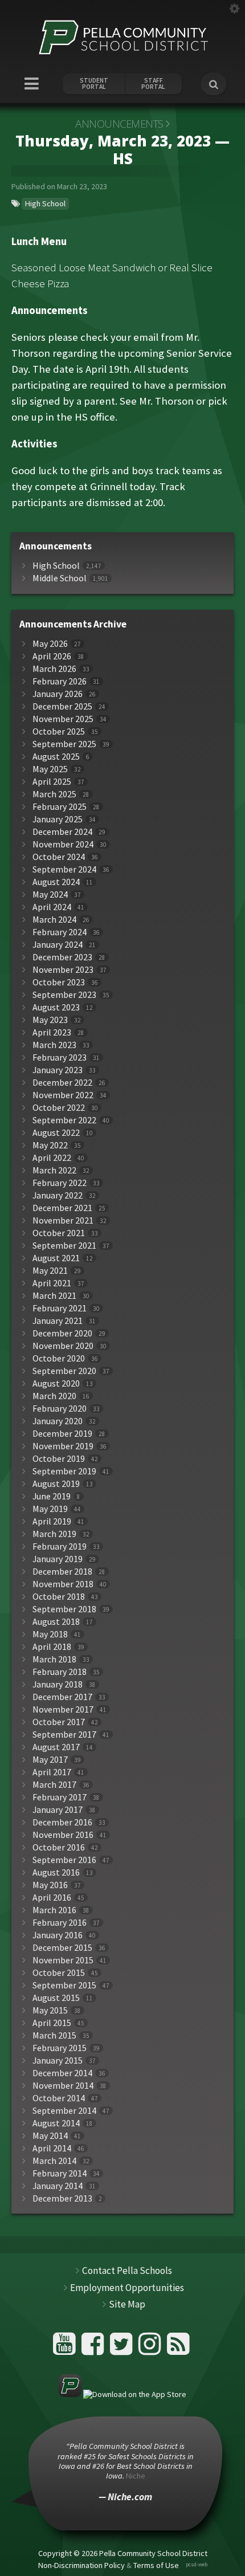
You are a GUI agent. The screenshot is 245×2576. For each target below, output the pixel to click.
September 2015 (64, 1985)
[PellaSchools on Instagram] (151, 2348)
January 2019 (58, 1559)
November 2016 (63, 1835)
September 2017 (64, 1735)
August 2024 (56, 882)
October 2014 (59, 2098)
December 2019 (62, 1434)
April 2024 (52, 907)
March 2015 (54, 2035)
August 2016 (56, 1872)
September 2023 (64, 995)
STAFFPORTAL (153, 84)
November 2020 (63, 1346)
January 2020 (58, 1421)
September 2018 (64, 1609)
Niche (136, 2476)
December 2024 (62, 832)
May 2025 (50, 769)
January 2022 (58, 1195)
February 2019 (60, 1546)
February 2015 (60, 2048)
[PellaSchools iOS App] (122, 2394)
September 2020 (64, 1371)
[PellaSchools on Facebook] (94, 2348)
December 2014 (62, 2073)
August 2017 (56, 1747)
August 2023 (56, 1007)
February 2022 (60, 1183)
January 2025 (58, 819)
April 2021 (52, 1283)
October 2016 (59, 1847)
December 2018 (62, 1572)
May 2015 (50, 2010)
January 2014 (58, 2186)
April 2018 (52, 1647)
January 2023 (58, 1070)
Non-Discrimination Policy (81, 2565)
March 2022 (54, 1170)
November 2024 (63, 844)
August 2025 (56, 757)
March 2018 (54, 1659)
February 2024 (60, 932)
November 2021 (63, 1220)
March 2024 (54, 920)
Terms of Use (156, 2565)
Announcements (119, 124)
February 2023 (60, 1057)
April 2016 (52, 1898)
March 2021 (54, 1296)
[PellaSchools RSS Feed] (178, 2348)
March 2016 (54, 1910)
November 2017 (63, 1709)
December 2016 (62, 1822)
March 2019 (54, 1534)
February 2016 (60, 1923)
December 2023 (62, 957)
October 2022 (59, 1108)
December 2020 (62, 1333)
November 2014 (63, 2086)
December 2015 (62, 1948)
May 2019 (50, 1509)
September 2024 (64, 869)
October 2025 (59, 731)
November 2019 (63, 1446)
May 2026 (50, 644)
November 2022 (63, 1095)
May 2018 (50, 1634)
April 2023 (52, 1032)
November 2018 (63, 1584)
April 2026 (52, 656)
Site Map (127, 2304)
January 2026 (58, 694)
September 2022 (64, 1120)
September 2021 (64, 1246)
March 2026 (54, 669)
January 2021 (58, 1321)
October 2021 (59, 1233)
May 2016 (50, 1885)
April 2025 (52, 782)
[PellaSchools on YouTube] (66, 2348)
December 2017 (62, 1697)
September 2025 (64, 744)
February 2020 (60, 1409)
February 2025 (60, 807)
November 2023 (63, 970)
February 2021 (60, 1308)
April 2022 (52, 1158)
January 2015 (58, 2061)
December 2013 (62, 2198)
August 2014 (56, 2123)
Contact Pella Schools (127, 2271)
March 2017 (54, 1785)
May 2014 (50, 2136)
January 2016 (58, 1935)
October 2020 (59, 1358)
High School (45, 203)
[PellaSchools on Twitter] (123, 2348)
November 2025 (63, 719)
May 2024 (50, 894)
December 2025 (62, 706)
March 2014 (54, 2161)
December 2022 (62, 1083)
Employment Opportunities (127, 2288)
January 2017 (58, 1810)
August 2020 (56, 1383)
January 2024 (58, 945)
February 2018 (60, 1672)
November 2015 (63, 1960)
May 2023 (50, 1020)
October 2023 (59, 982)
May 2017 (50, 1760)
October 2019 (59, 1459)
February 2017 (60, 1797)
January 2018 (58, 1684)
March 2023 (54, 1045)
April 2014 (52, 2148)
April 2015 (52, 2023)
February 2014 (60, 2173)
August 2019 (56, 1484)
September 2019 (64, 1471)
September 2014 (64, 2111)
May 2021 (50, 1271)
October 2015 (59, 1973)
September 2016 (64, 1860)
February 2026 (60, 681)
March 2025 (54, 794)
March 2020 (54, 1396)
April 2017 (52, 1772)
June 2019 (52, 1496)
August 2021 (56, 1258)
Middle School (60, 578)
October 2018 (59, 1597)
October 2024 (59, 857)
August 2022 (56, 1133)
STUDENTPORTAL (94, 84)
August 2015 (56, 1998)
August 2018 (56, 1622)
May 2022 (50, 1145)
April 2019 (52, 1521)
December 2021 (62, 1208)
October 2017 (59, 1722)
